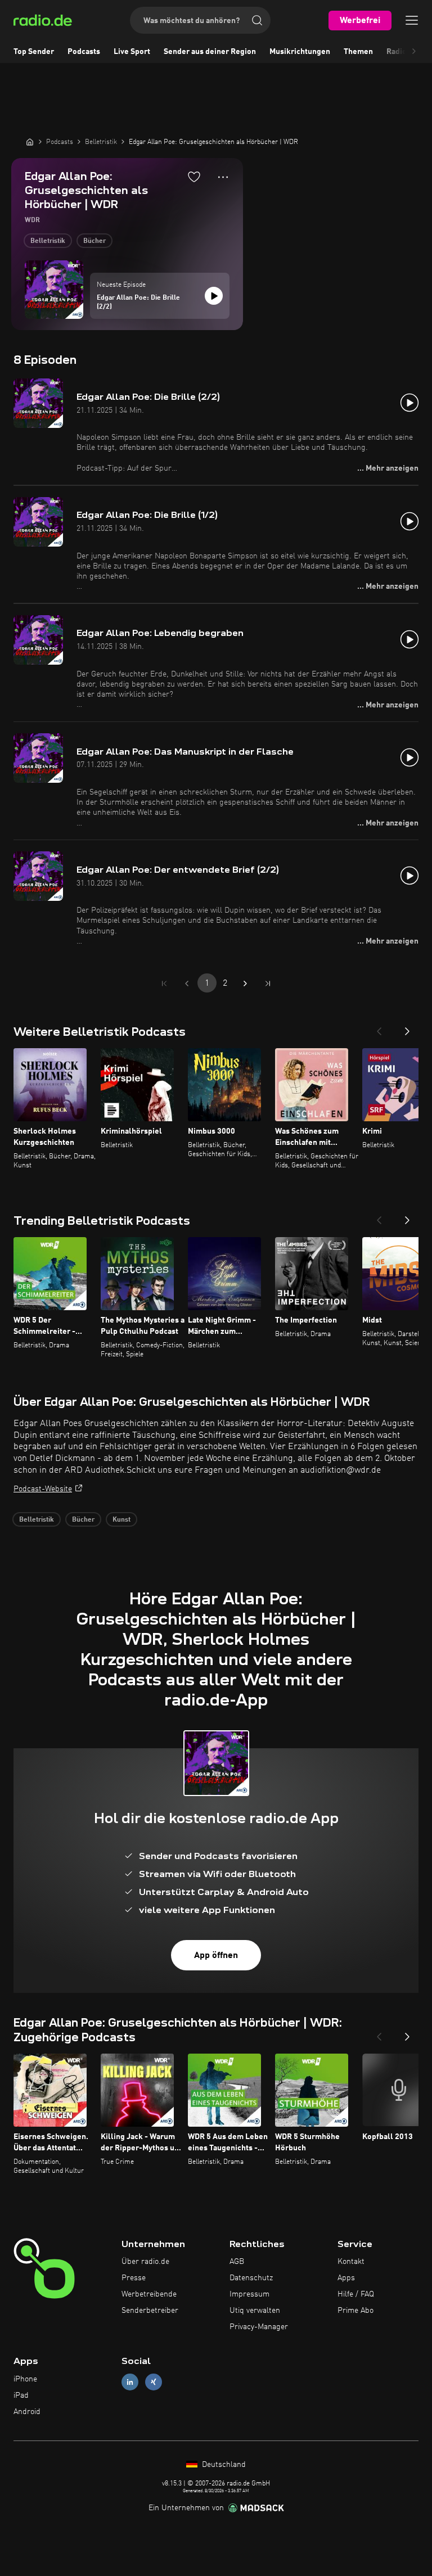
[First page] (164, 984)
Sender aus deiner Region (210, 52)
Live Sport (132, 52)
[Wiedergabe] (214, 296)
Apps (346, 2278)
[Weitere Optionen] (223, 177)
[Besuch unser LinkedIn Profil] (130, 2382)
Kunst (121, 1520)
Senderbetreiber (150, 2311)
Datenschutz (251, 2278)
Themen (358, 52)
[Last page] (268, 984)
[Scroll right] (414, 52)
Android (27, 2412)
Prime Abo (355, 2311)
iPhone (25, 2379)
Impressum (249, 2294)
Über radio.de (145, 2262)
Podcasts (84, 52)
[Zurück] (379, 1028)
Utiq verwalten (255, 2311)
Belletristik (48, 241)
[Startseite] (30, 142)
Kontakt (351, 2262)
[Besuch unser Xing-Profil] (154, 2382)
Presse (134, 2278)
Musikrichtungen (300, 52)
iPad (21, 2395)
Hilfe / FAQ (356, 2294)
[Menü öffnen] (412, 20)
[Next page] (245, 984)
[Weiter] (407, 1028)
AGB (237, 2262)
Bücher (94, 241)
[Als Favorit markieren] (194, 177)
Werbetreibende (149, 2294)
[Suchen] (257, 20)
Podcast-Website (43, 1489)
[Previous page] (187, 984)
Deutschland (223, 2465)
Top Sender (34, 52)
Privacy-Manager (259, 2327)
